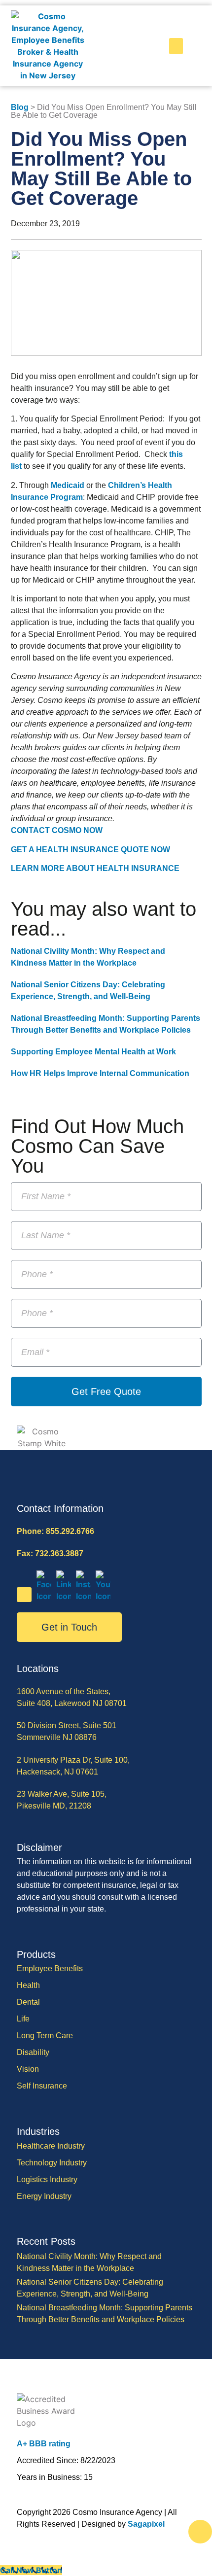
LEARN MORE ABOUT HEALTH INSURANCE (95, 868)
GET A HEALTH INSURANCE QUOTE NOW (90, 850)
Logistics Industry (47, 2179)
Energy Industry (44, 2196)
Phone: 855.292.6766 (55, 1531)
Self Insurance (42, 2086)
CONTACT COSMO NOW (57, 830)
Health (28, 1985)
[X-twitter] (24, 1595)
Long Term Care (45, 2036)
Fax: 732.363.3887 (50, 1553)
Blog (20, 107)
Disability (33, 2052)
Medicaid (69, 485)
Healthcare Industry (51, 2146)
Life (23, 2019)
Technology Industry (52, 2163)
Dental (28, 2002)
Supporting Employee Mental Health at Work (93, 1052)
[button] (176, 46)
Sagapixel (146, 2524)
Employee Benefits (50, 1968)
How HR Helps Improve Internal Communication (100, 1073)
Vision (28, 2069)
